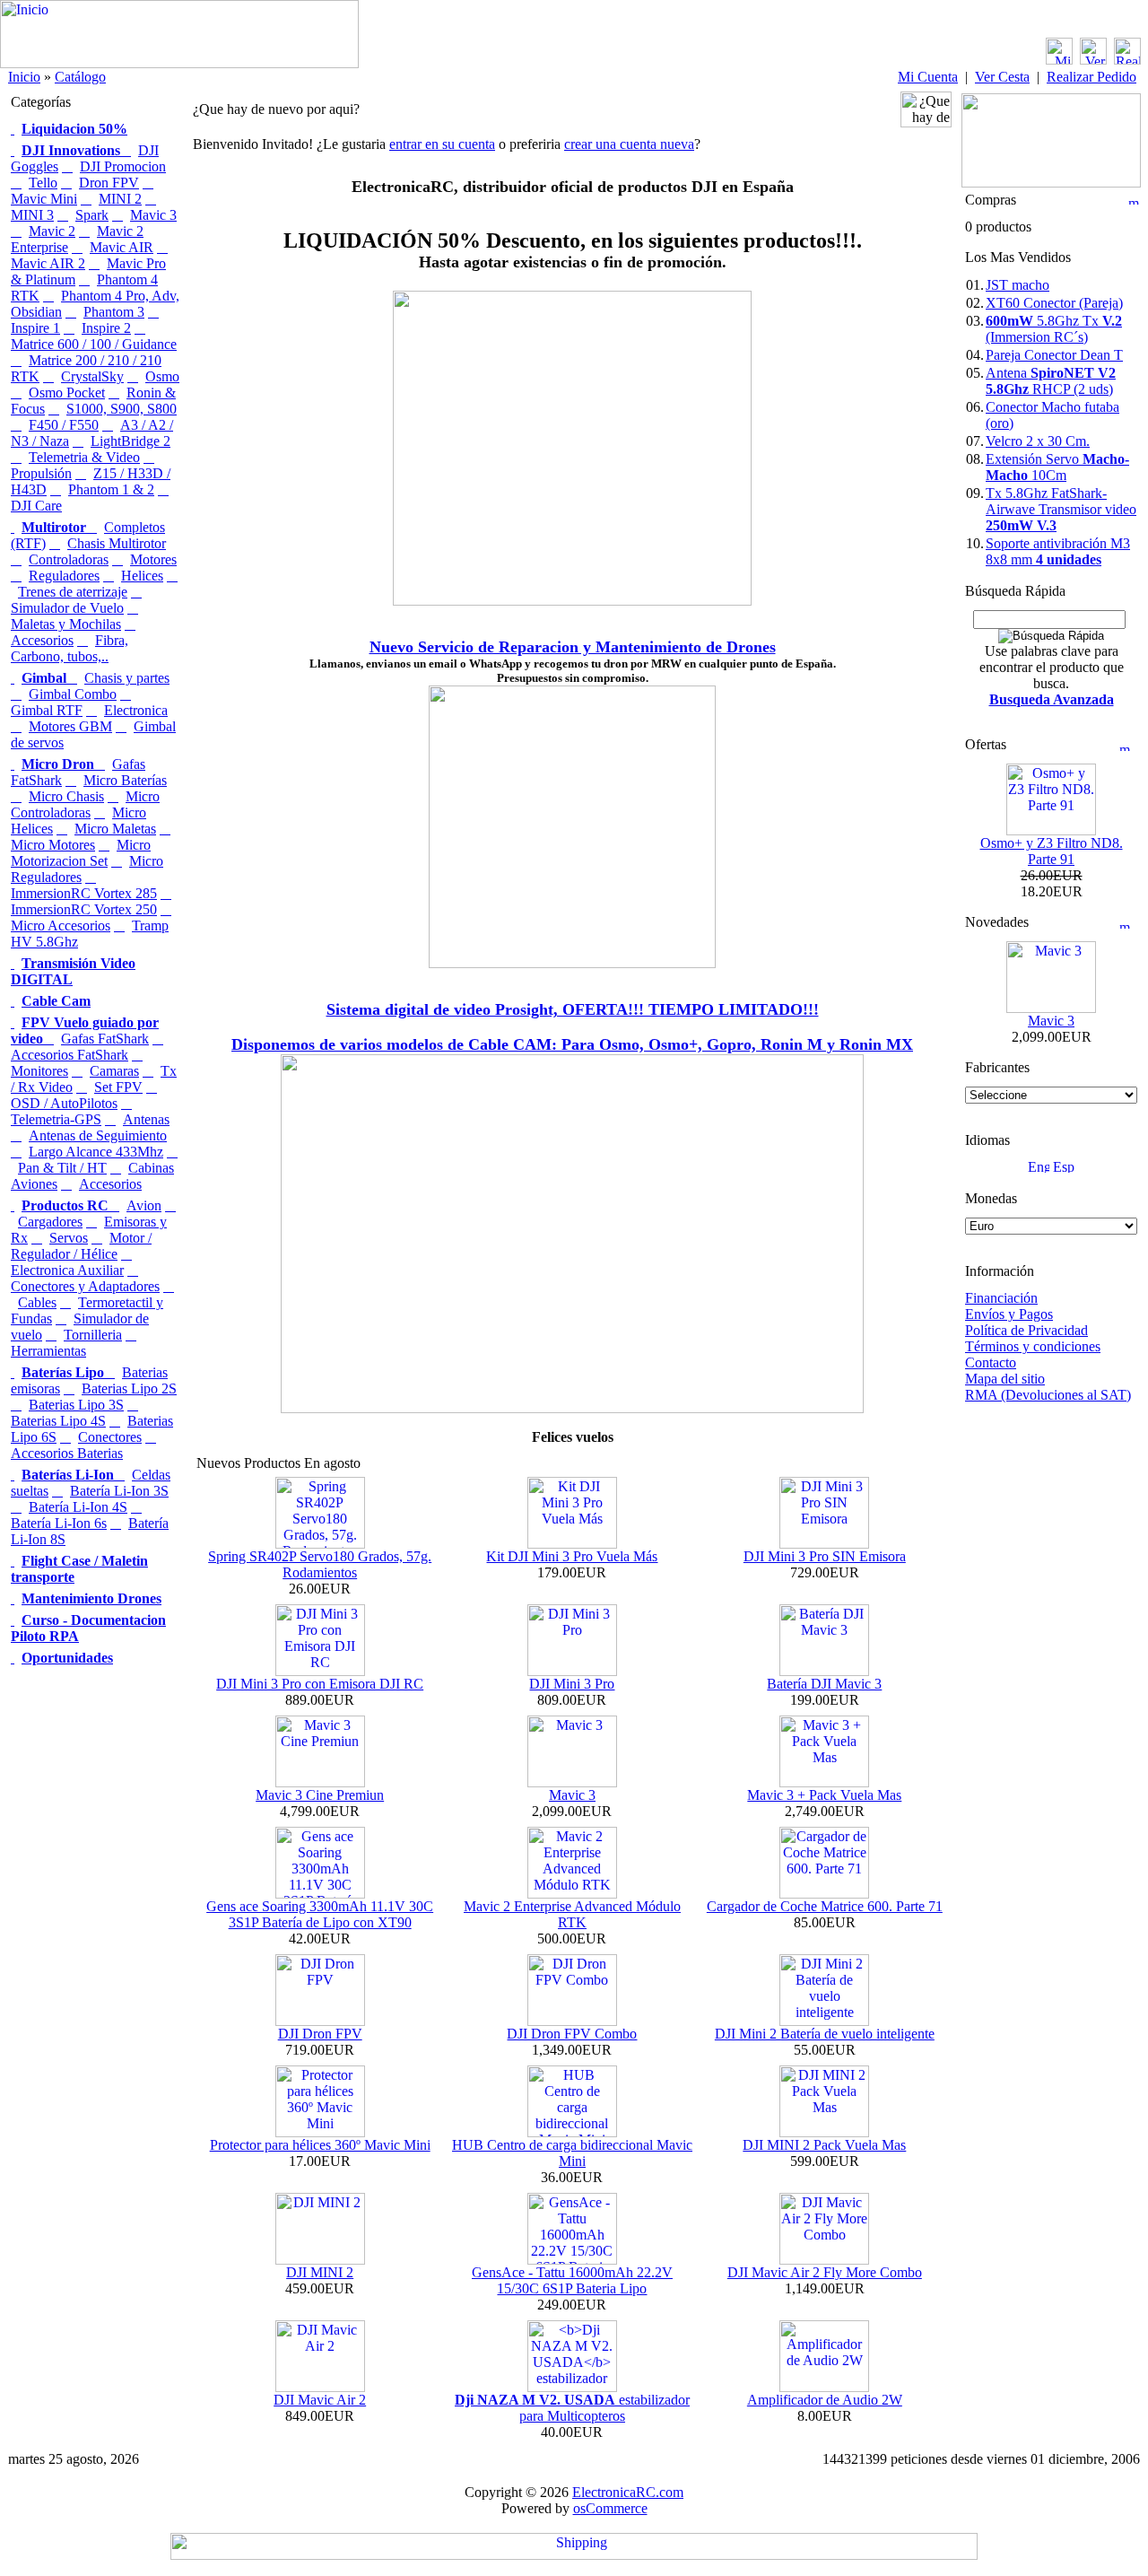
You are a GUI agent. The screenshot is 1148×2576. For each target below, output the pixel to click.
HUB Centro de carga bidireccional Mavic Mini (572, 2153)
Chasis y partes (127, 678)
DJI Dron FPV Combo (572, 2034)
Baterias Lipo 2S (129, 1388)
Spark (92, 215)
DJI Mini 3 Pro (572, 1684)
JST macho (1018, 285)
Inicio (24, 77)
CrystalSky (92, 376)
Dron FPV (109, 183)
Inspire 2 (106, 328)
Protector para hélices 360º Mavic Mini (320, 2145)
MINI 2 (120, 199)
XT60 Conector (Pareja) (1054, 303)
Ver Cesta (1002, 77)
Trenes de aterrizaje (73, 592)
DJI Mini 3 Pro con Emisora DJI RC (320, 1684)
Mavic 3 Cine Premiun (320, 1795)
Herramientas (48, 1351)
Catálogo (80, 77)
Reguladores (64, 576)
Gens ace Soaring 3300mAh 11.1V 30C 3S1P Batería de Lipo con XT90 (320, 1914)
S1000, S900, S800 (122, 409)
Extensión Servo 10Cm (1057, 467)
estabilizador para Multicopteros (572, 2408)
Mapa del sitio (1005, 1379)
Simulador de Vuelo (67, 608)
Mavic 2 (52, 231)
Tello (43, 183)
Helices (142, 576)
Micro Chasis (66, 796)
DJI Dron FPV (320, 2034)
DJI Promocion (123, 166)
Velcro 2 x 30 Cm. (1038, 441)
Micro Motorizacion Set (81, 853)
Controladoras (69, 559)
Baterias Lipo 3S (76, 1405)
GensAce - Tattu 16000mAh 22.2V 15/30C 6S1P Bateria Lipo (572, 2280)
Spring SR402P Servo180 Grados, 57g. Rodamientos (320, 1564)
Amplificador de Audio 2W (825, 2400)
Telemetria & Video (84, 457)
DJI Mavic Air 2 (320, 2400)
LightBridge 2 (130, 441)
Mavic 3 (153, 215)
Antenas (146, 1119)
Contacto (991, 1362)
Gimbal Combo (73, 694)
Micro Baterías (125, 780)
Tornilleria (93, 1335)
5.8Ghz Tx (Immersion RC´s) (1054, 329)
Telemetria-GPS (56, 1119)
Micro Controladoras (85, 804)
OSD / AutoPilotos (64, 1103)
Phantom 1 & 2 (111, 489)
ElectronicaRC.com (628, 2492)
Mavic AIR (122, 247)
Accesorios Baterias (67, 1453)
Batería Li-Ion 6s (59, 1523)
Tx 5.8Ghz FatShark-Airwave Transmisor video (1061, 509)
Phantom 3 (114, 312)
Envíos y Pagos (1009, 1314)
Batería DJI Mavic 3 (824, 1684)
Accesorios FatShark (70, 1055)
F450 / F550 (64, 425)
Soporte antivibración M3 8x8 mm (1058, 551)
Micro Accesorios (61, 926)
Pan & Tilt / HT (62, 1168)
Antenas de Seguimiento (98, 1135)
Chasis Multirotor (117, 543)
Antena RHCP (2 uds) (1051, 381)
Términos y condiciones (1033, 1346)
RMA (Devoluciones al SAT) (1048, 1395)
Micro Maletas (115, 829)
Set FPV (118, 1087)
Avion (144, 1205)
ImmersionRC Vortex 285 (84, 893)
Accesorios (110, 1184)
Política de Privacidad (1026, 1330)
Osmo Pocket (67, 393)
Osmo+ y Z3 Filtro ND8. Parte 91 (1052, 851)
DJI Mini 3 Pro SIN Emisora (825, 1556)
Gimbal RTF (47, 710)
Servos (69, 1238)
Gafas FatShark (105, 1039)
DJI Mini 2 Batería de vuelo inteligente (825, 2034)
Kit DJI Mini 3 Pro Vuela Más (572, 1556)
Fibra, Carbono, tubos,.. (70, 648)
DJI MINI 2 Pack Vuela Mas (824, 2145)
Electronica (136, 710)
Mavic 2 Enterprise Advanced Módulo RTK (572, 1914)
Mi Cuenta (928, 77)
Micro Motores (53, 845)
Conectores (110, 1437)
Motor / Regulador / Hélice (81, 1246)
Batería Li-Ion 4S (78, 1507)
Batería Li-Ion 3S (119, 1491)
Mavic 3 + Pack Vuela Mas (824, 1795)
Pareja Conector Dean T (1054, 355)
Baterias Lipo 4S (58, 1421)
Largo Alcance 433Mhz (96, 1152)
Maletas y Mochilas (66, 624)
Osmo (162, 376)
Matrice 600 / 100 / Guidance (94, 344)
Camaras (114, 1071)
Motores (153, 559)
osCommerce (610, 2508)
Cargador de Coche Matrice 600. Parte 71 (825, 1906)
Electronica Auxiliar (67, 1270)
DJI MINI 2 (320, 2272)
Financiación (1001, 1298)
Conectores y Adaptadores (85, 1286)
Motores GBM (70, 726)
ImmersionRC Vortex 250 (84, 909)
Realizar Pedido (1091, 77)
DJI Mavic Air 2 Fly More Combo (825, 2272)
